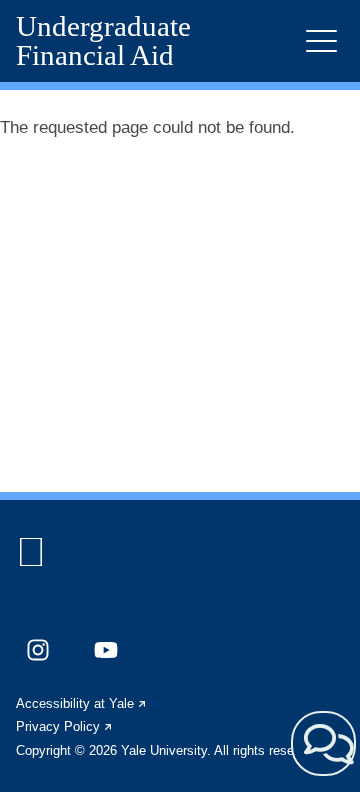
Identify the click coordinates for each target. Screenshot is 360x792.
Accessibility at (82, 703)
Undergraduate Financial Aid (103, 41)
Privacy (65, 726)
